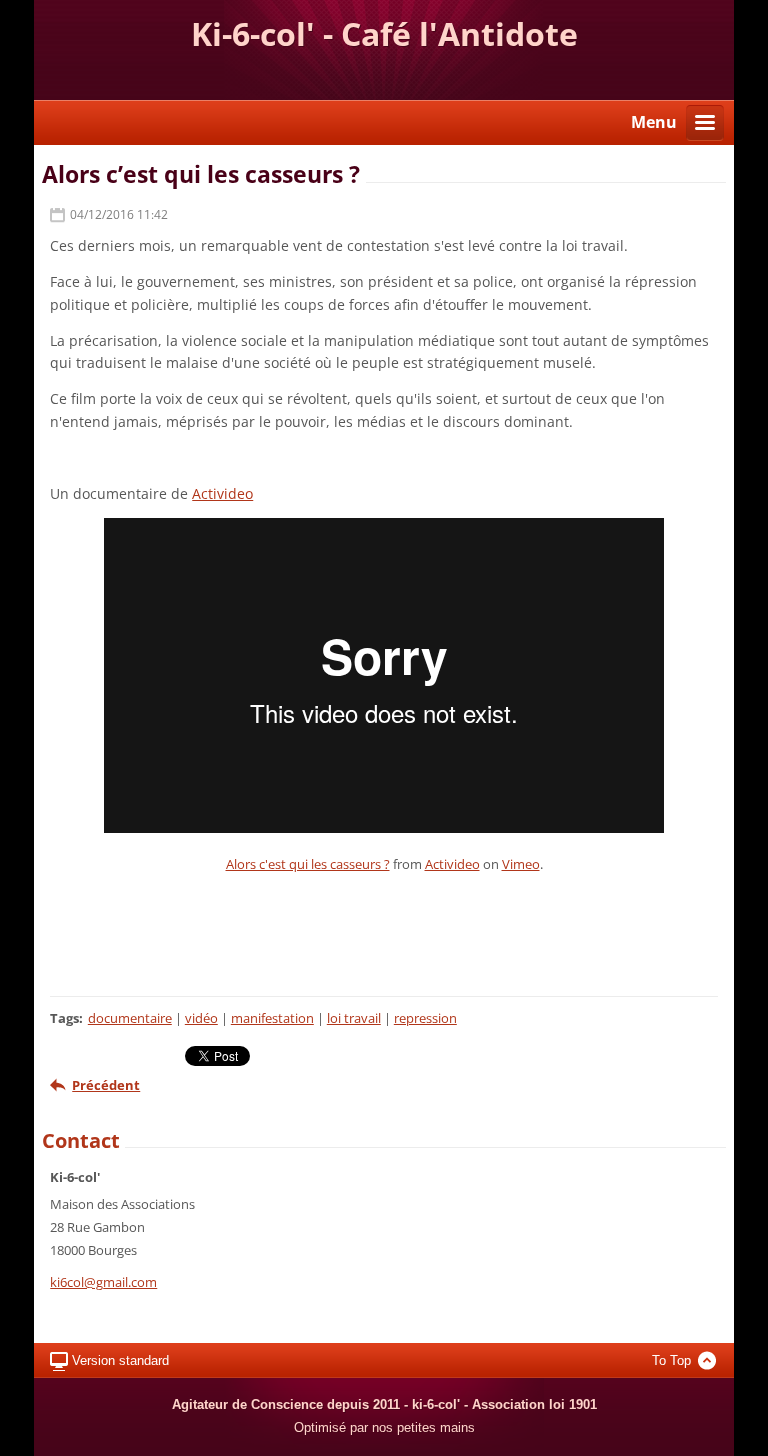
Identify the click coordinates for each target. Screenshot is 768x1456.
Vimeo (521, 864)
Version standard (120, 1360)
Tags (64, 1018)
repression (425, 1018)
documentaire (130, 1018)
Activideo (222, 493)
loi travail (354, 1018)
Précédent (106, 1085)
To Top (671, 1360)
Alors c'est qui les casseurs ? (308, 864)
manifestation (272, 1018)
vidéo (201, 1018)
